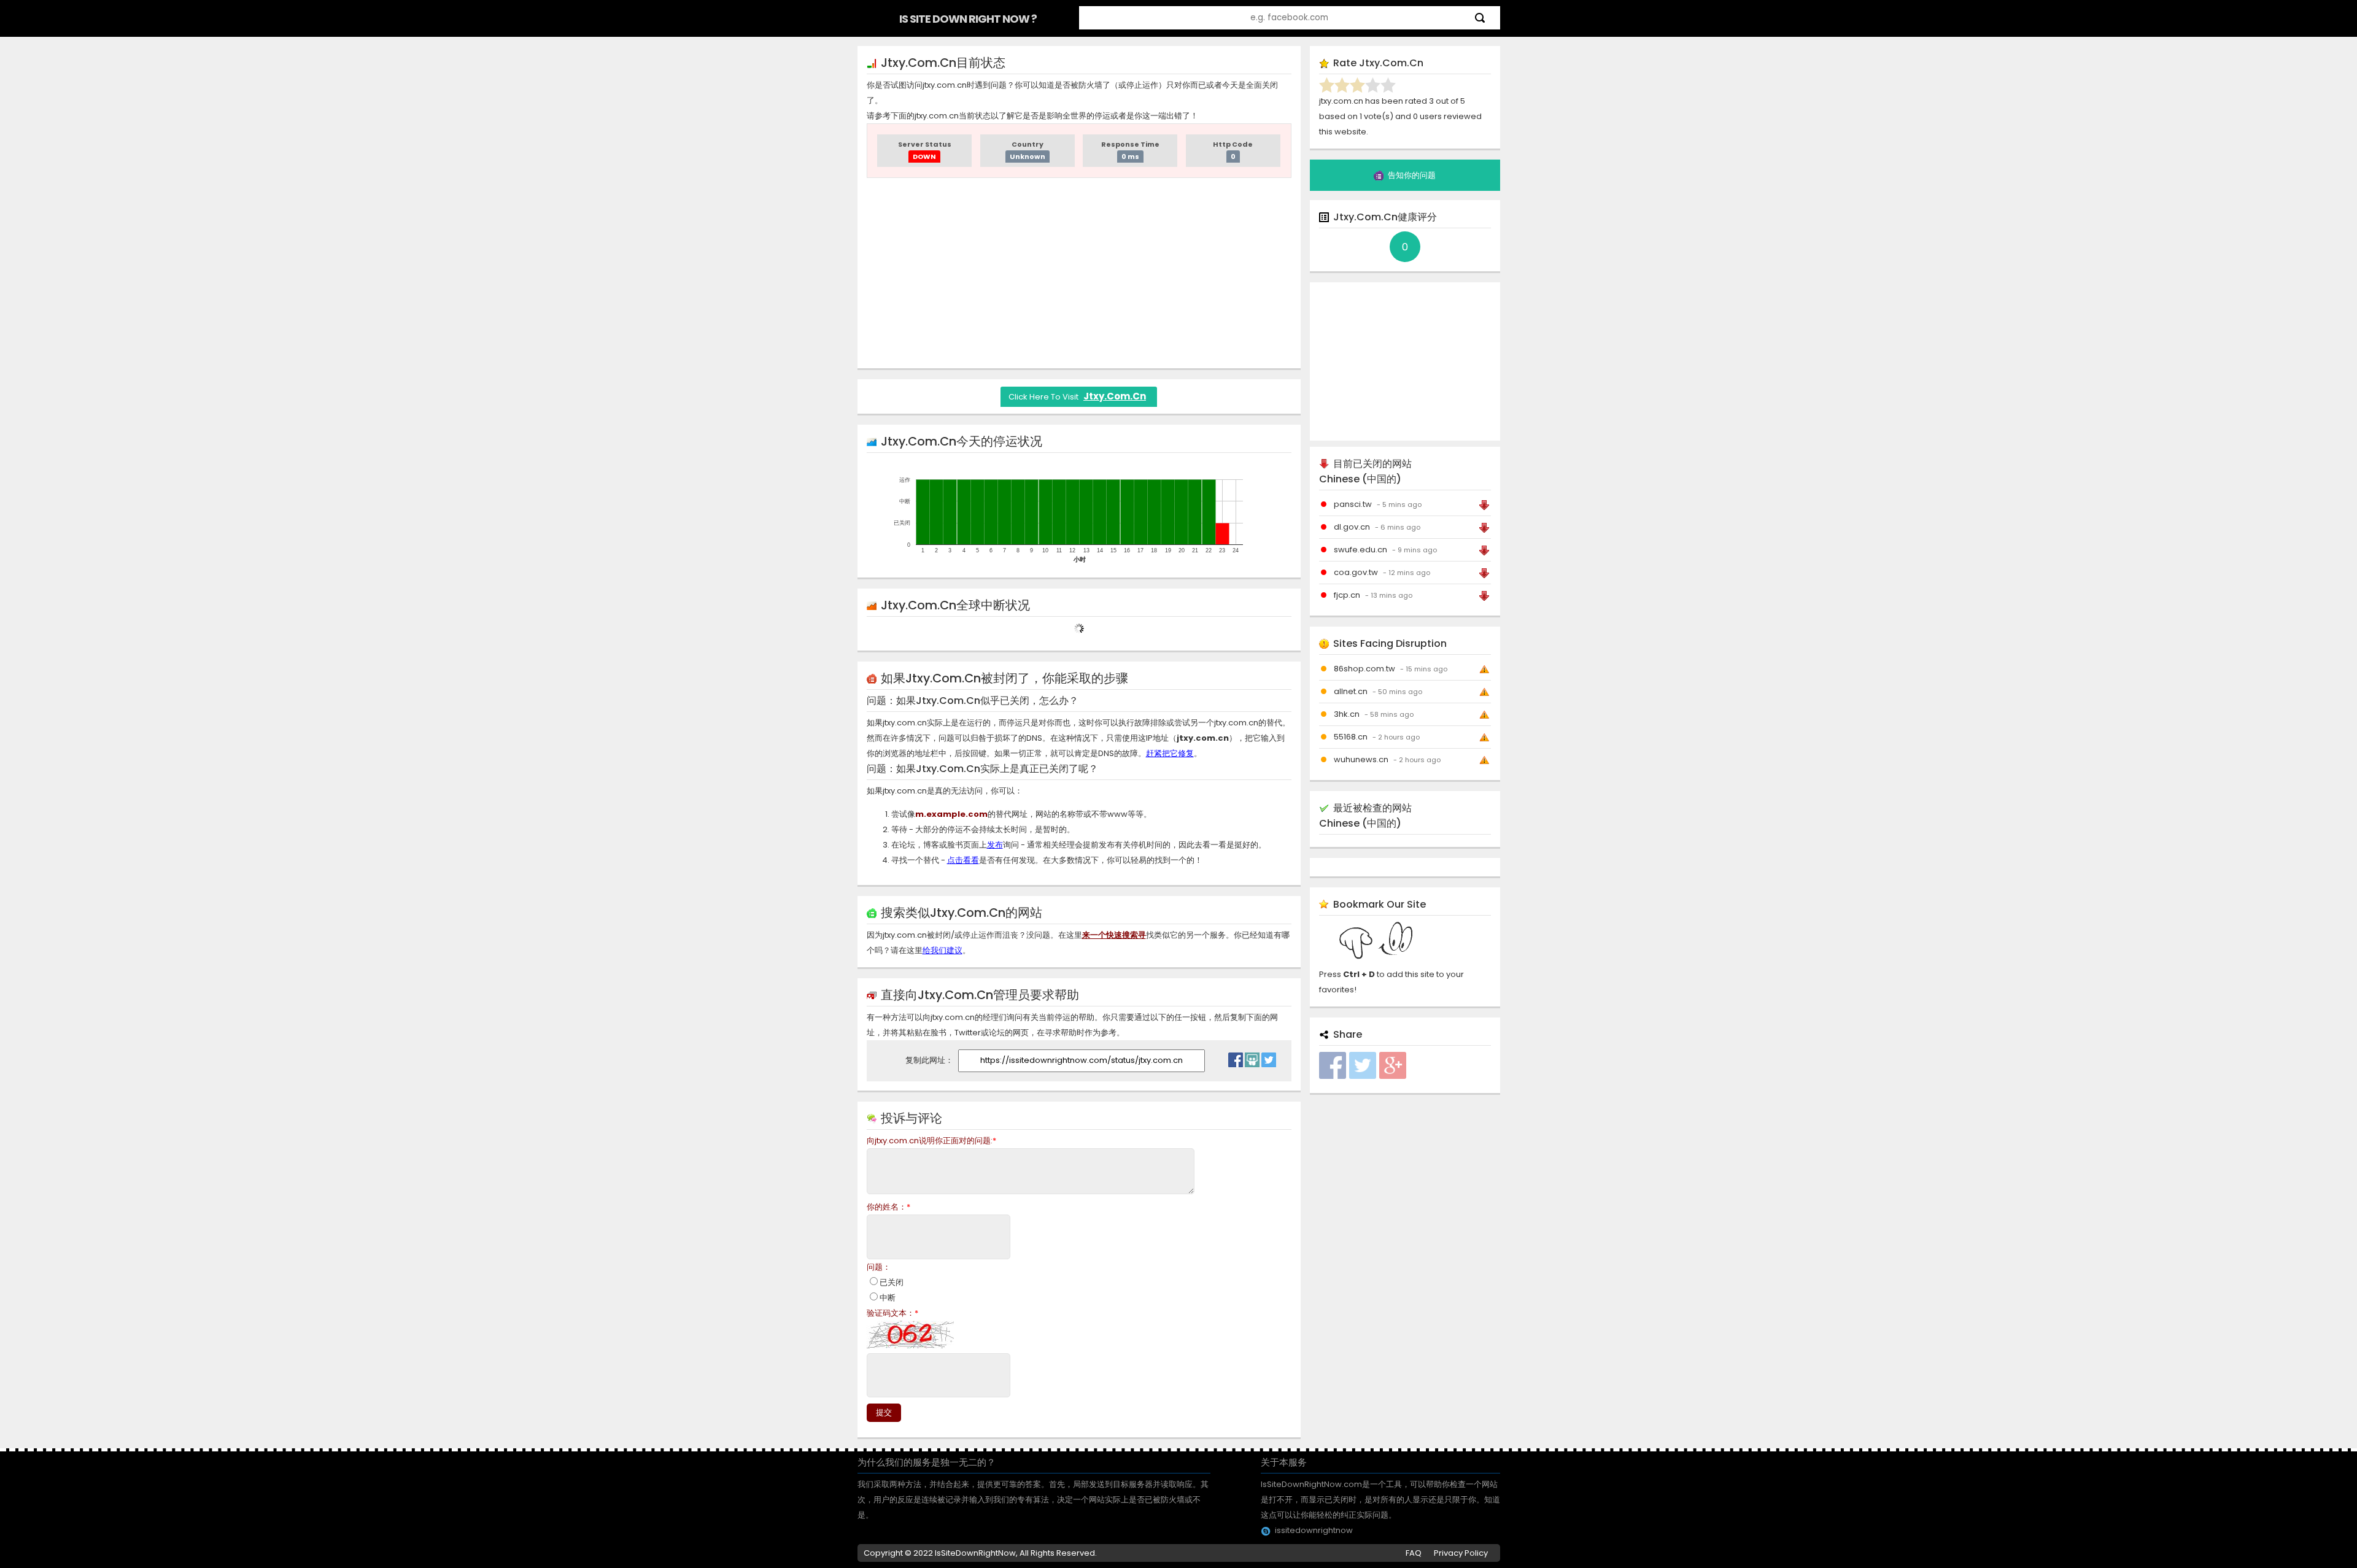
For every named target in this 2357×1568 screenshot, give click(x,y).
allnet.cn (1351, 691)
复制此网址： (930, 1060)
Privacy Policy (1461, 1553)
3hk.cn (1347, 714)
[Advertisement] (1079, 273)
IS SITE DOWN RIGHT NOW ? (968, 19)
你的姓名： (888, 1207)
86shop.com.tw (1364, 669)
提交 (884, 1412)
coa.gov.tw (1356, 572)
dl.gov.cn (1352, 527)
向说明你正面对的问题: (931, 1141)
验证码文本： (892, 1313)
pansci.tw (1353, 504)
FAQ (1414, 1553)
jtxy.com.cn (1115, 396)
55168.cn (1351, 737)
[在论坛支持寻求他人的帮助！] (1252, 1057)
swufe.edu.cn (1360, 550)
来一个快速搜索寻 (1114, 935)
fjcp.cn (1347, 595)
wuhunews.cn (1361, 759)
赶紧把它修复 (1170, 753)
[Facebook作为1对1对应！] (1236, 1057)
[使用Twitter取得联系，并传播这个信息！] (1269, 1057)
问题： (879, 1267)
